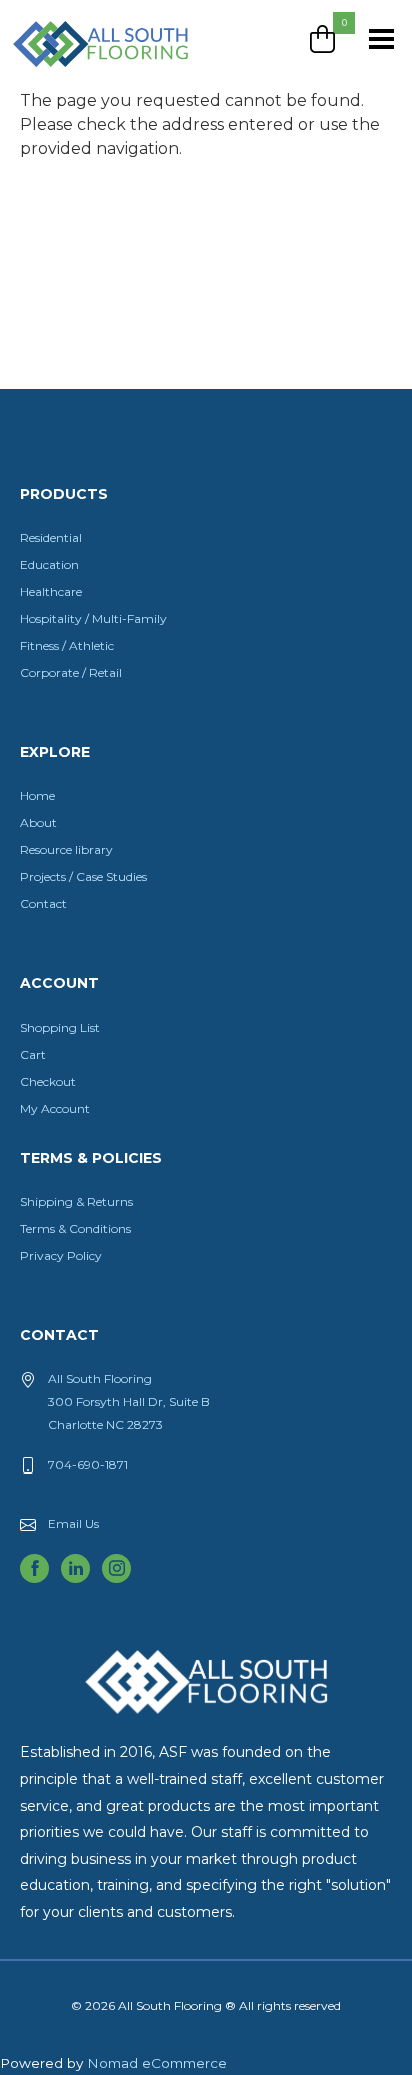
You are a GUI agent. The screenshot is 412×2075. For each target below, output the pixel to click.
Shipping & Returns (76, 1201)
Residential (51, 537)
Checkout (48, 1081)
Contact (43, 903)
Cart (33, 1054)
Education (49, 564)
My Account (55, 1108)
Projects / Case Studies (83, 876)
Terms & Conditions (75, 1228)
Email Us (73, 1523)
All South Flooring (83, 77)
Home (37, 795)
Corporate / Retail (71, 672)
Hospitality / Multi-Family (93, 618)
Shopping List (60, 1027)
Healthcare (51, 591)
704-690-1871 (88, 1464)
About (38, 822)
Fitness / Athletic (67, 645)
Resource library (66, 849)
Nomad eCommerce (157, 2063)
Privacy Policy (61, 1255)
